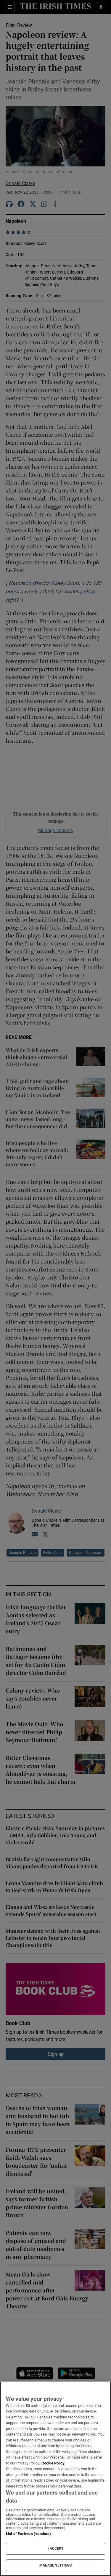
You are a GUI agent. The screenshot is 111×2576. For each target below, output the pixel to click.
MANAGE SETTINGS (56, 2565)
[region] (55, 2479)
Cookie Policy (53, 2463)
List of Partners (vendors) (28, 2534)
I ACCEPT (56, 2549)
